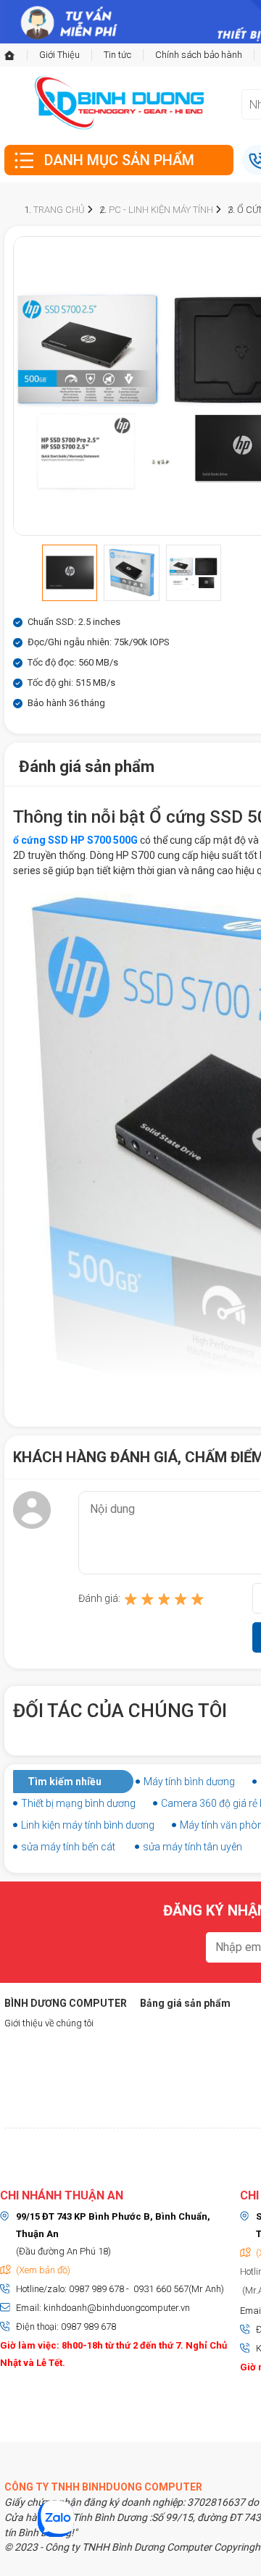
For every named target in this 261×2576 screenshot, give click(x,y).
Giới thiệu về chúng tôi (49, 2023)
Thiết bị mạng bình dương (78, 1803)
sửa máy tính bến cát (68, 1847)
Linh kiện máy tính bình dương (88, 1825)
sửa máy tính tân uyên (192, 1847)
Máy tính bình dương (189, 1782)
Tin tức (117, 55)
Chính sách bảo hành (199, 55)
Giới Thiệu (59, 55)
